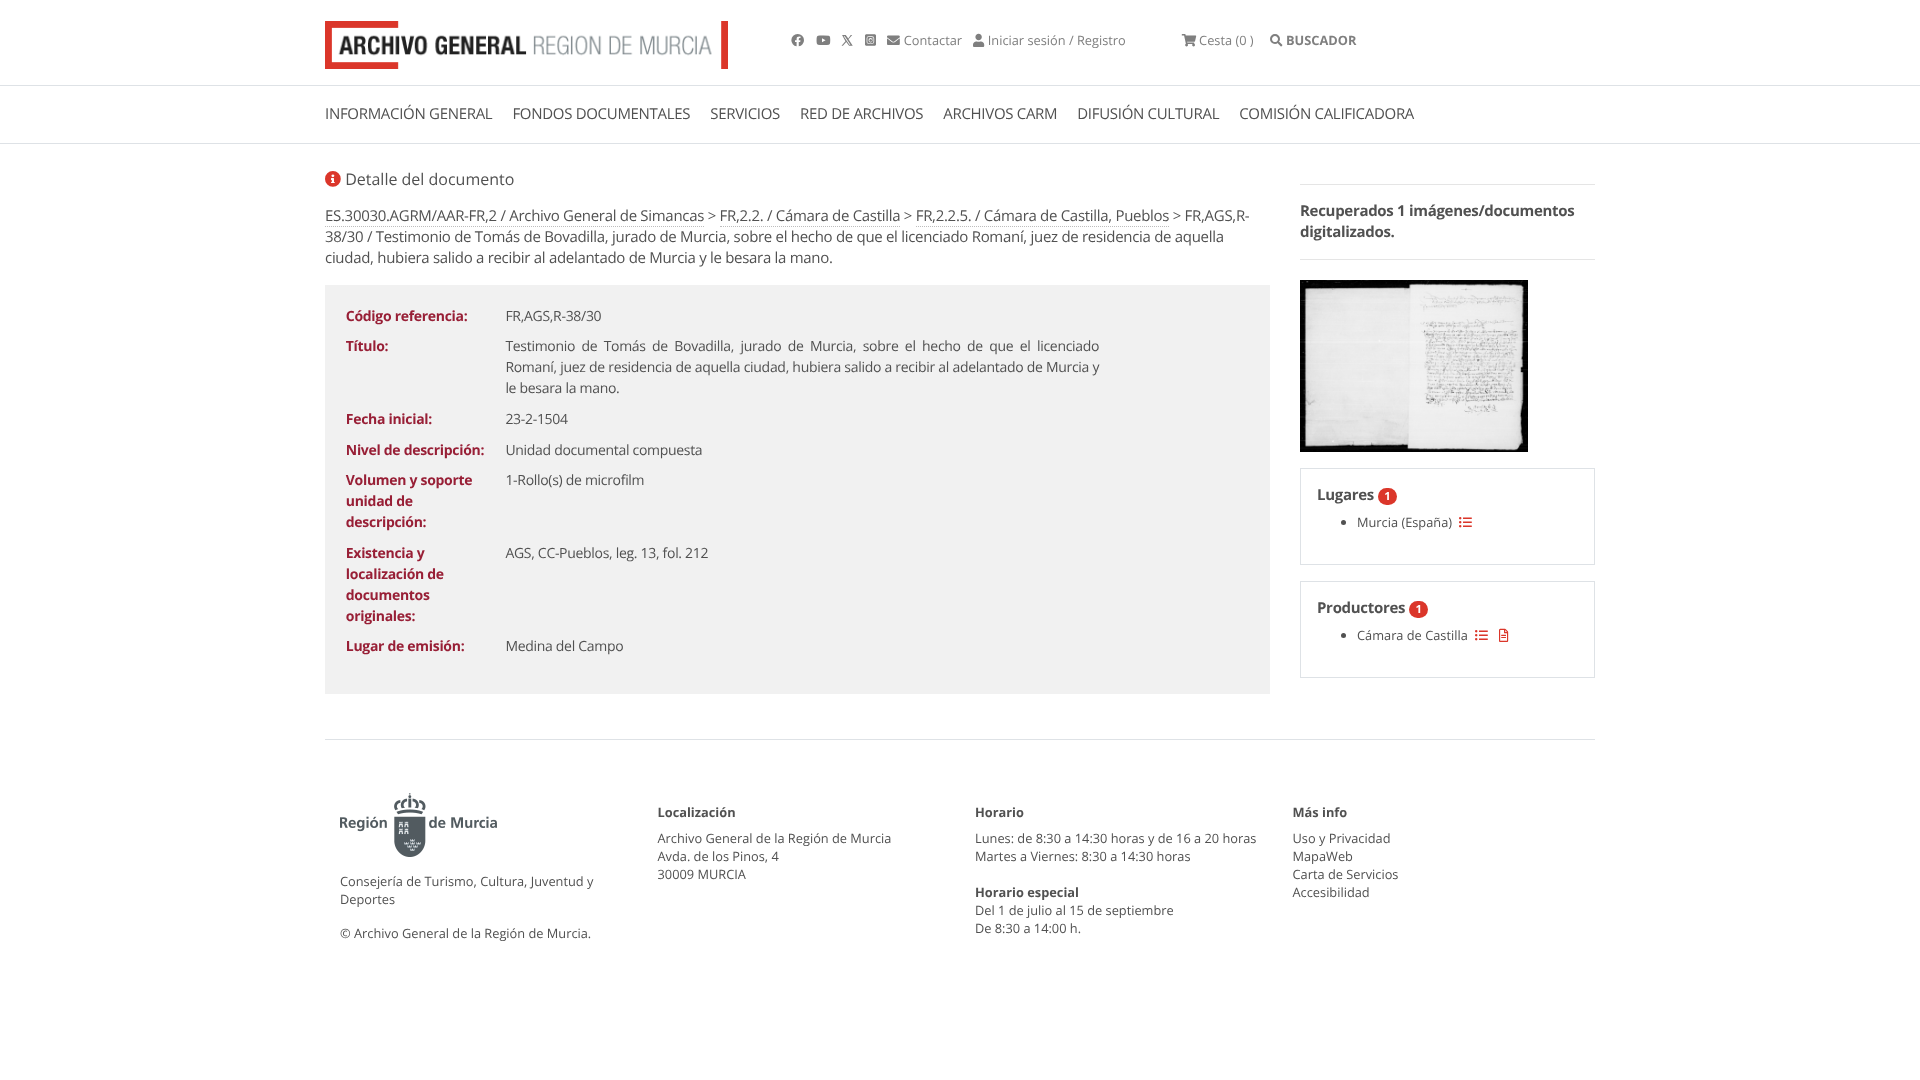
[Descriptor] (1504, 635)
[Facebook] (799, 40)
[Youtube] (824, 40)
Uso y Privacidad (1342, 838)
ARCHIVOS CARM (1000, 114)
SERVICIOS (745, 114)
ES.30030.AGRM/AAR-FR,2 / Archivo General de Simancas (514, 216)
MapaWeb (1323, 856)
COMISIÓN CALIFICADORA (1326, 114)
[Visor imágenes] (1414, 363)
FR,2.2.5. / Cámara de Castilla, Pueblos (1042, 216)
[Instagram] (872, 40)
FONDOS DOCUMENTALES (601, 114)
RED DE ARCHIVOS (861, 114)
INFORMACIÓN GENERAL (408, 114)
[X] (849, 40)
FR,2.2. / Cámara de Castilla (810, 216)
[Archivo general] (526, 41)
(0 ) (1226, 40)
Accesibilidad (1331, 892)
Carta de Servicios (1346, 874)
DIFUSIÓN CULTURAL (1148, 114)
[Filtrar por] (1465, 522)
